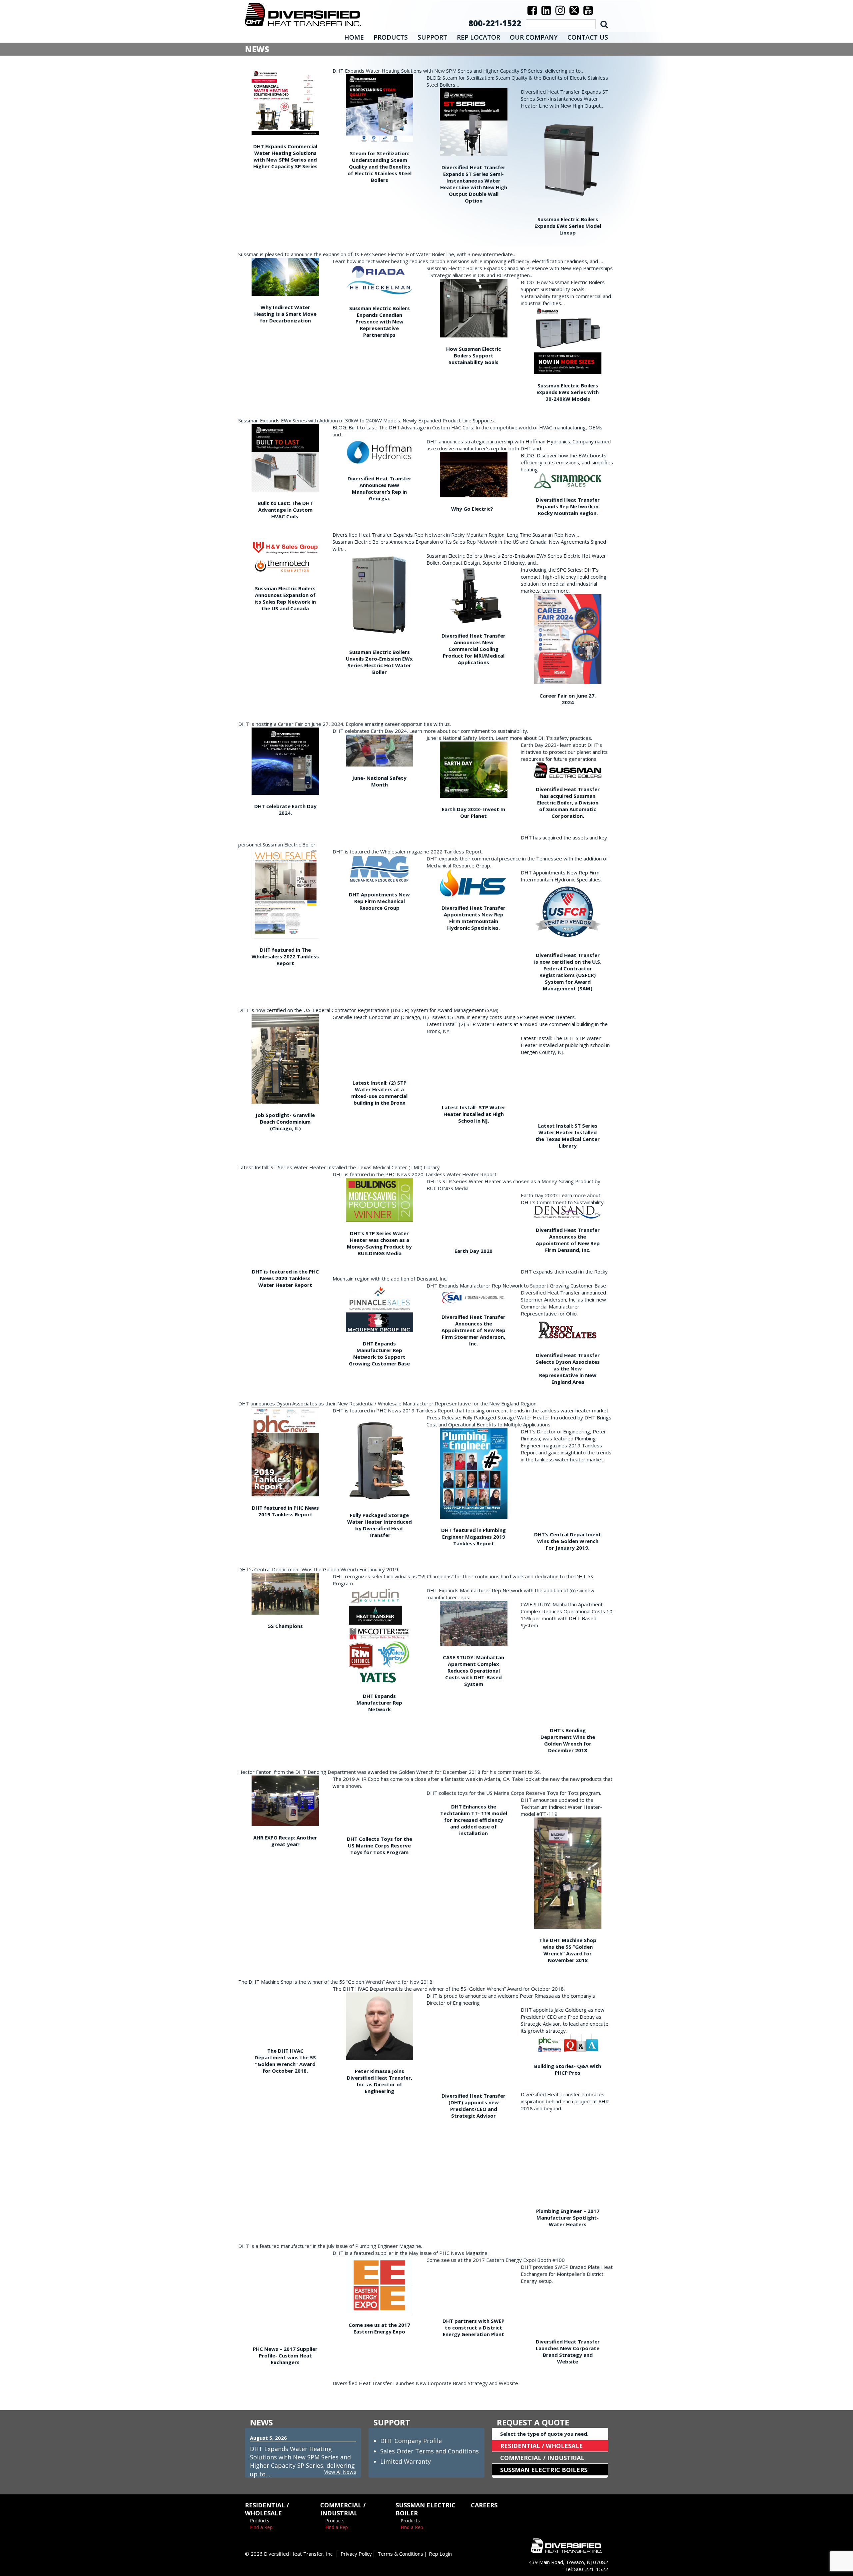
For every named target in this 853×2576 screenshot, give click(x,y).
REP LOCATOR (478, 37)
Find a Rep (261, 2527)
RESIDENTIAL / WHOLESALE (541, 2446)
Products (260, 2521)
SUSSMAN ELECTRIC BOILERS (544, 2470)
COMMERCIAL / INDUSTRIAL (542, 2458)
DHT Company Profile (411, 2441)
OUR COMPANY (534, 37)
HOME (354, 37)
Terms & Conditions (400, 2554)
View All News (340, 2472)
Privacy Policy (356, 2554)
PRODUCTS (391, 37)
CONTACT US (588, 37)
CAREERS (484, 2505)
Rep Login (440, 2554)
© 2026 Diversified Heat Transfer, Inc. (289, 2554)
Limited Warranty (406, 2461)
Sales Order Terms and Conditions (429, 2451)
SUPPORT (432, 37)
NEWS (261, 2422)
